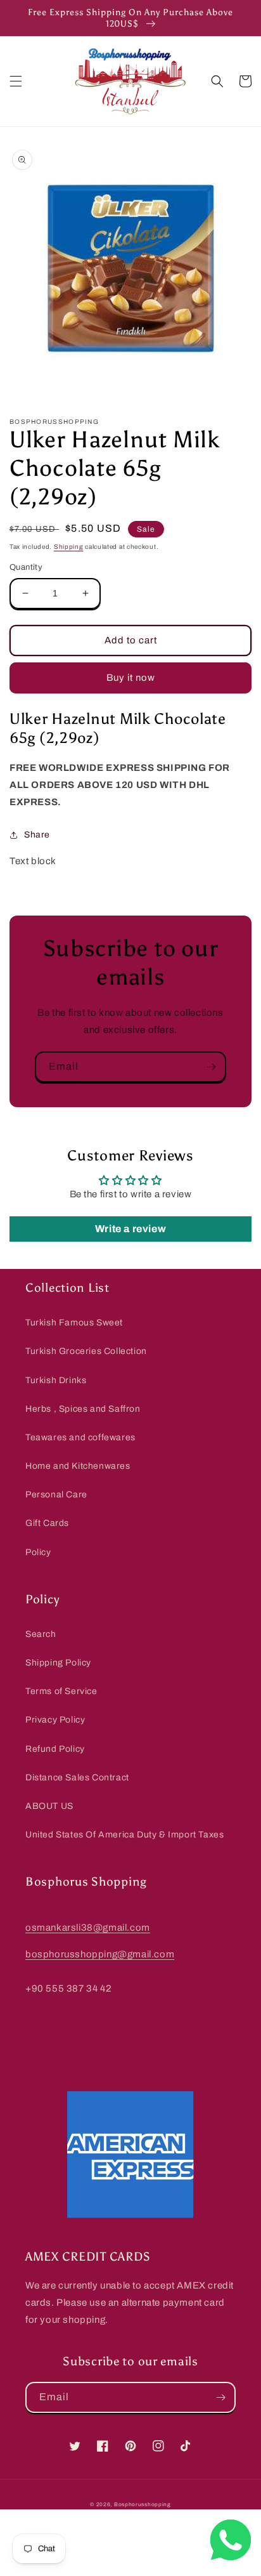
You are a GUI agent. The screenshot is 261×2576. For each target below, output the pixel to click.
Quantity (26, 567)
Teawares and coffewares (80, 1437)
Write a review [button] (130, 1229)
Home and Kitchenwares (78, 1466)
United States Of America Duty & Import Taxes (124, 1835)
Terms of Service (61, 1691)
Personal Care (56, 1495)
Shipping (69, 547)
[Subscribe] (211, 1067)
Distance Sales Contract (77, 1778)
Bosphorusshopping (143, 2505)
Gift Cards (47, 1523)
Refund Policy (55, 1749)
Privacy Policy (55, 1720)
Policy (38, 1552)
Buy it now (131, 678)
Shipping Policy (58, 1663)
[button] (16, 81)
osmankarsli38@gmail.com (88, 1928)
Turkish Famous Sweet (74, 1323)
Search (41, 1634)
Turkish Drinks (56, 1380)
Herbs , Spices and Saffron (83, 1409)
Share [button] (37, 835)
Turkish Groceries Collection (86, 1351)
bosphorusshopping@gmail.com (100, 1954)
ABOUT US (49, 1806)
